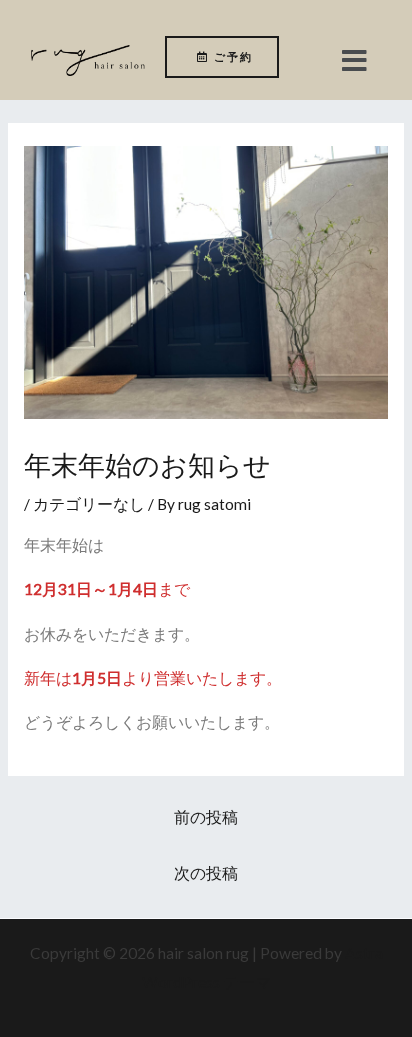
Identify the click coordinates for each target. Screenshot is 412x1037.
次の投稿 (206, 873)
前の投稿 (206, 817)
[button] (355, 60)
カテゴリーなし (89, 504)
